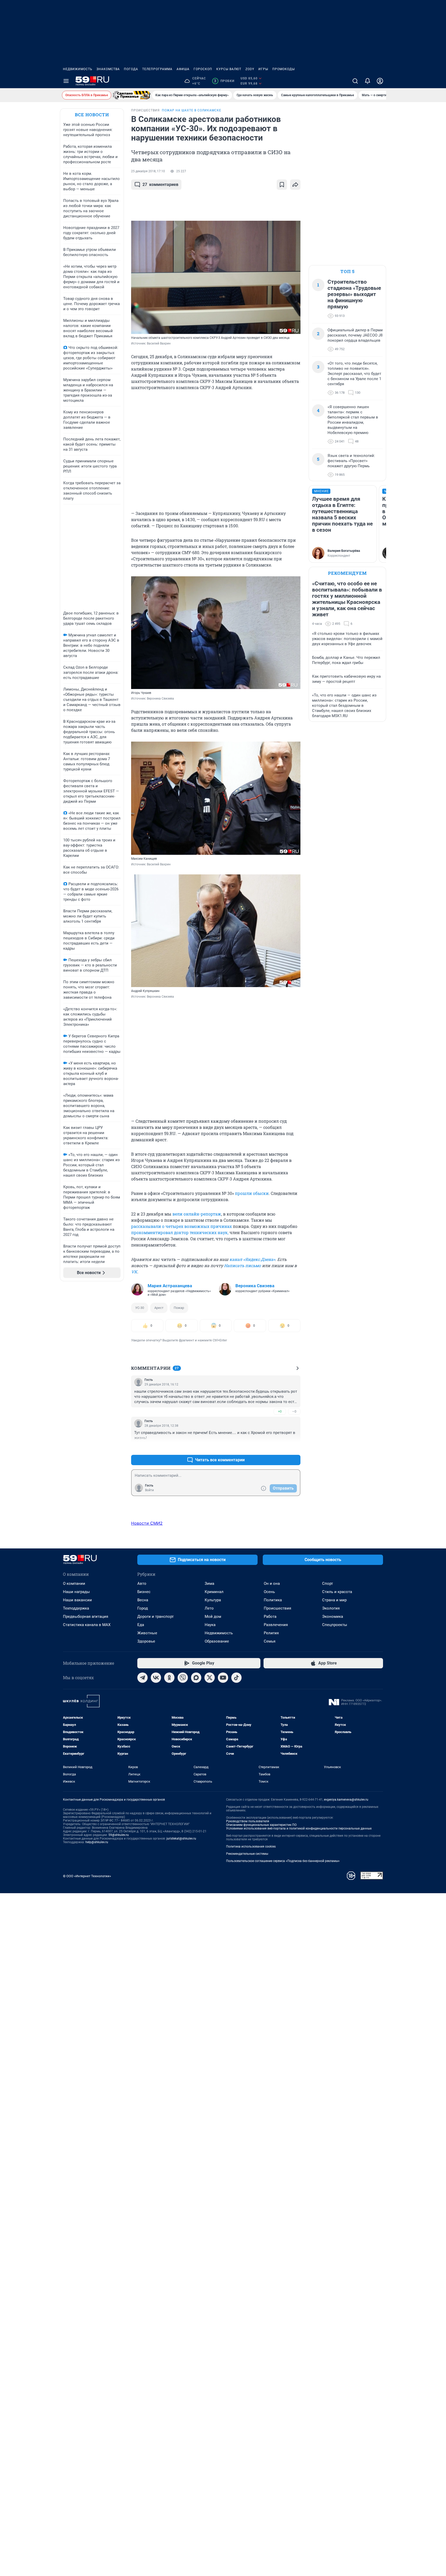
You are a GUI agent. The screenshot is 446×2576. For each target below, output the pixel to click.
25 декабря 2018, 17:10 (148, 171)
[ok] (169, 1678)
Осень (269, 1592)
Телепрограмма (157, 69)
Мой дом (213, 1617)
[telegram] (142, 1678)
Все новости (92, 115)
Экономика (333, 1617)
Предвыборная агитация (86, 1617)
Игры (263, 69)
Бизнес (144, 1592)
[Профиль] (380, 81)
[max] (196, 1678)
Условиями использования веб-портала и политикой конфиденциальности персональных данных (299, 1828)
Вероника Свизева (255, 1286)
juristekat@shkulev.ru (181, 1839)
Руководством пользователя (248, 1821)
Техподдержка (76, 1608)
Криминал (214, 1592)
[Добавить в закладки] (282, 185)
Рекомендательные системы (247, 1854)
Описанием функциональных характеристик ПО (261, 1825)
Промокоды (284, 69)
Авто (142, 1584)
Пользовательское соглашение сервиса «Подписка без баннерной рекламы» (283, 1861)
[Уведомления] (368, 81)
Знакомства (108, 69)
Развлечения (276, 1625)
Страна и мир (334, 1600)
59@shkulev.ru (119, 1835)
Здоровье (146, 1641)
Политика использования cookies (251, 1847)
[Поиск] (355, 81)
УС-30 (140, 1308)
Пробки (224, 81)
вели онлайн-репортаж (197, 1214)
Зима (209, 1584)
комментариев (160, 184)
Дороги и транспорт (156, 1617)
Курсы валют (229, 69)
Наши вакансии (77, 1600)
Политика (273, 1600)
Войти (149, 1490)
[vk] (156, 1678)
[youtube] (223, 1678)
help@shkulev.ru (97, 1842)
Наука (210, 1625)
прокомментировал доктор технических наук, (180, 1232)
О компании (74, 1584)
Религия (271, 1633)
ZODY (250, 69)
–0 (294, 1411)
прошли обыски (252, 1193)
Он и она (272, 1584)
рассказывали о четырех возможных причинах (181, 1226)
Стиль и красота (337, 1592)
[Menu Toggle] (66, 81)
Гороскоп (203, 69)
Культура (213, 1600)
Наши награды (76, 1592)
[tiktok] (236, 1678)
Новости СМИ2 (147, 1523)
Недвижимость (78, 69)
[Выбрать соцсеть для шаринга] (295, 185)
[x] (210, 1678)
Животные (147, 1633)
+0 (280, 1411)
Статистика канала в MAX (87, 1625)
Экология (331, 1608)
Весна (143, 1600)
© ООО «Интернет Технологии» (87, 1876)
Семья (270, 1641)
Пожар (179, 1308)
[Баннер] (132, 95)
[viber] (183, 1678)
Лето (209, 1608)
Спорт (328, 1584)
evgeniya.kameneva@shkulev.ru (346, 1800)
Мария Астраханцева (170, 1286)
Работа (270, 1617)
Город (143, 1608)
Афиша (183, 69)
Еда (141, 1625)
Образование (217, 1641)
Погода (131, 69)
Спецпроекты (335, 1625)
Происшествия (277, 1608)
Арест (159, 1308)
